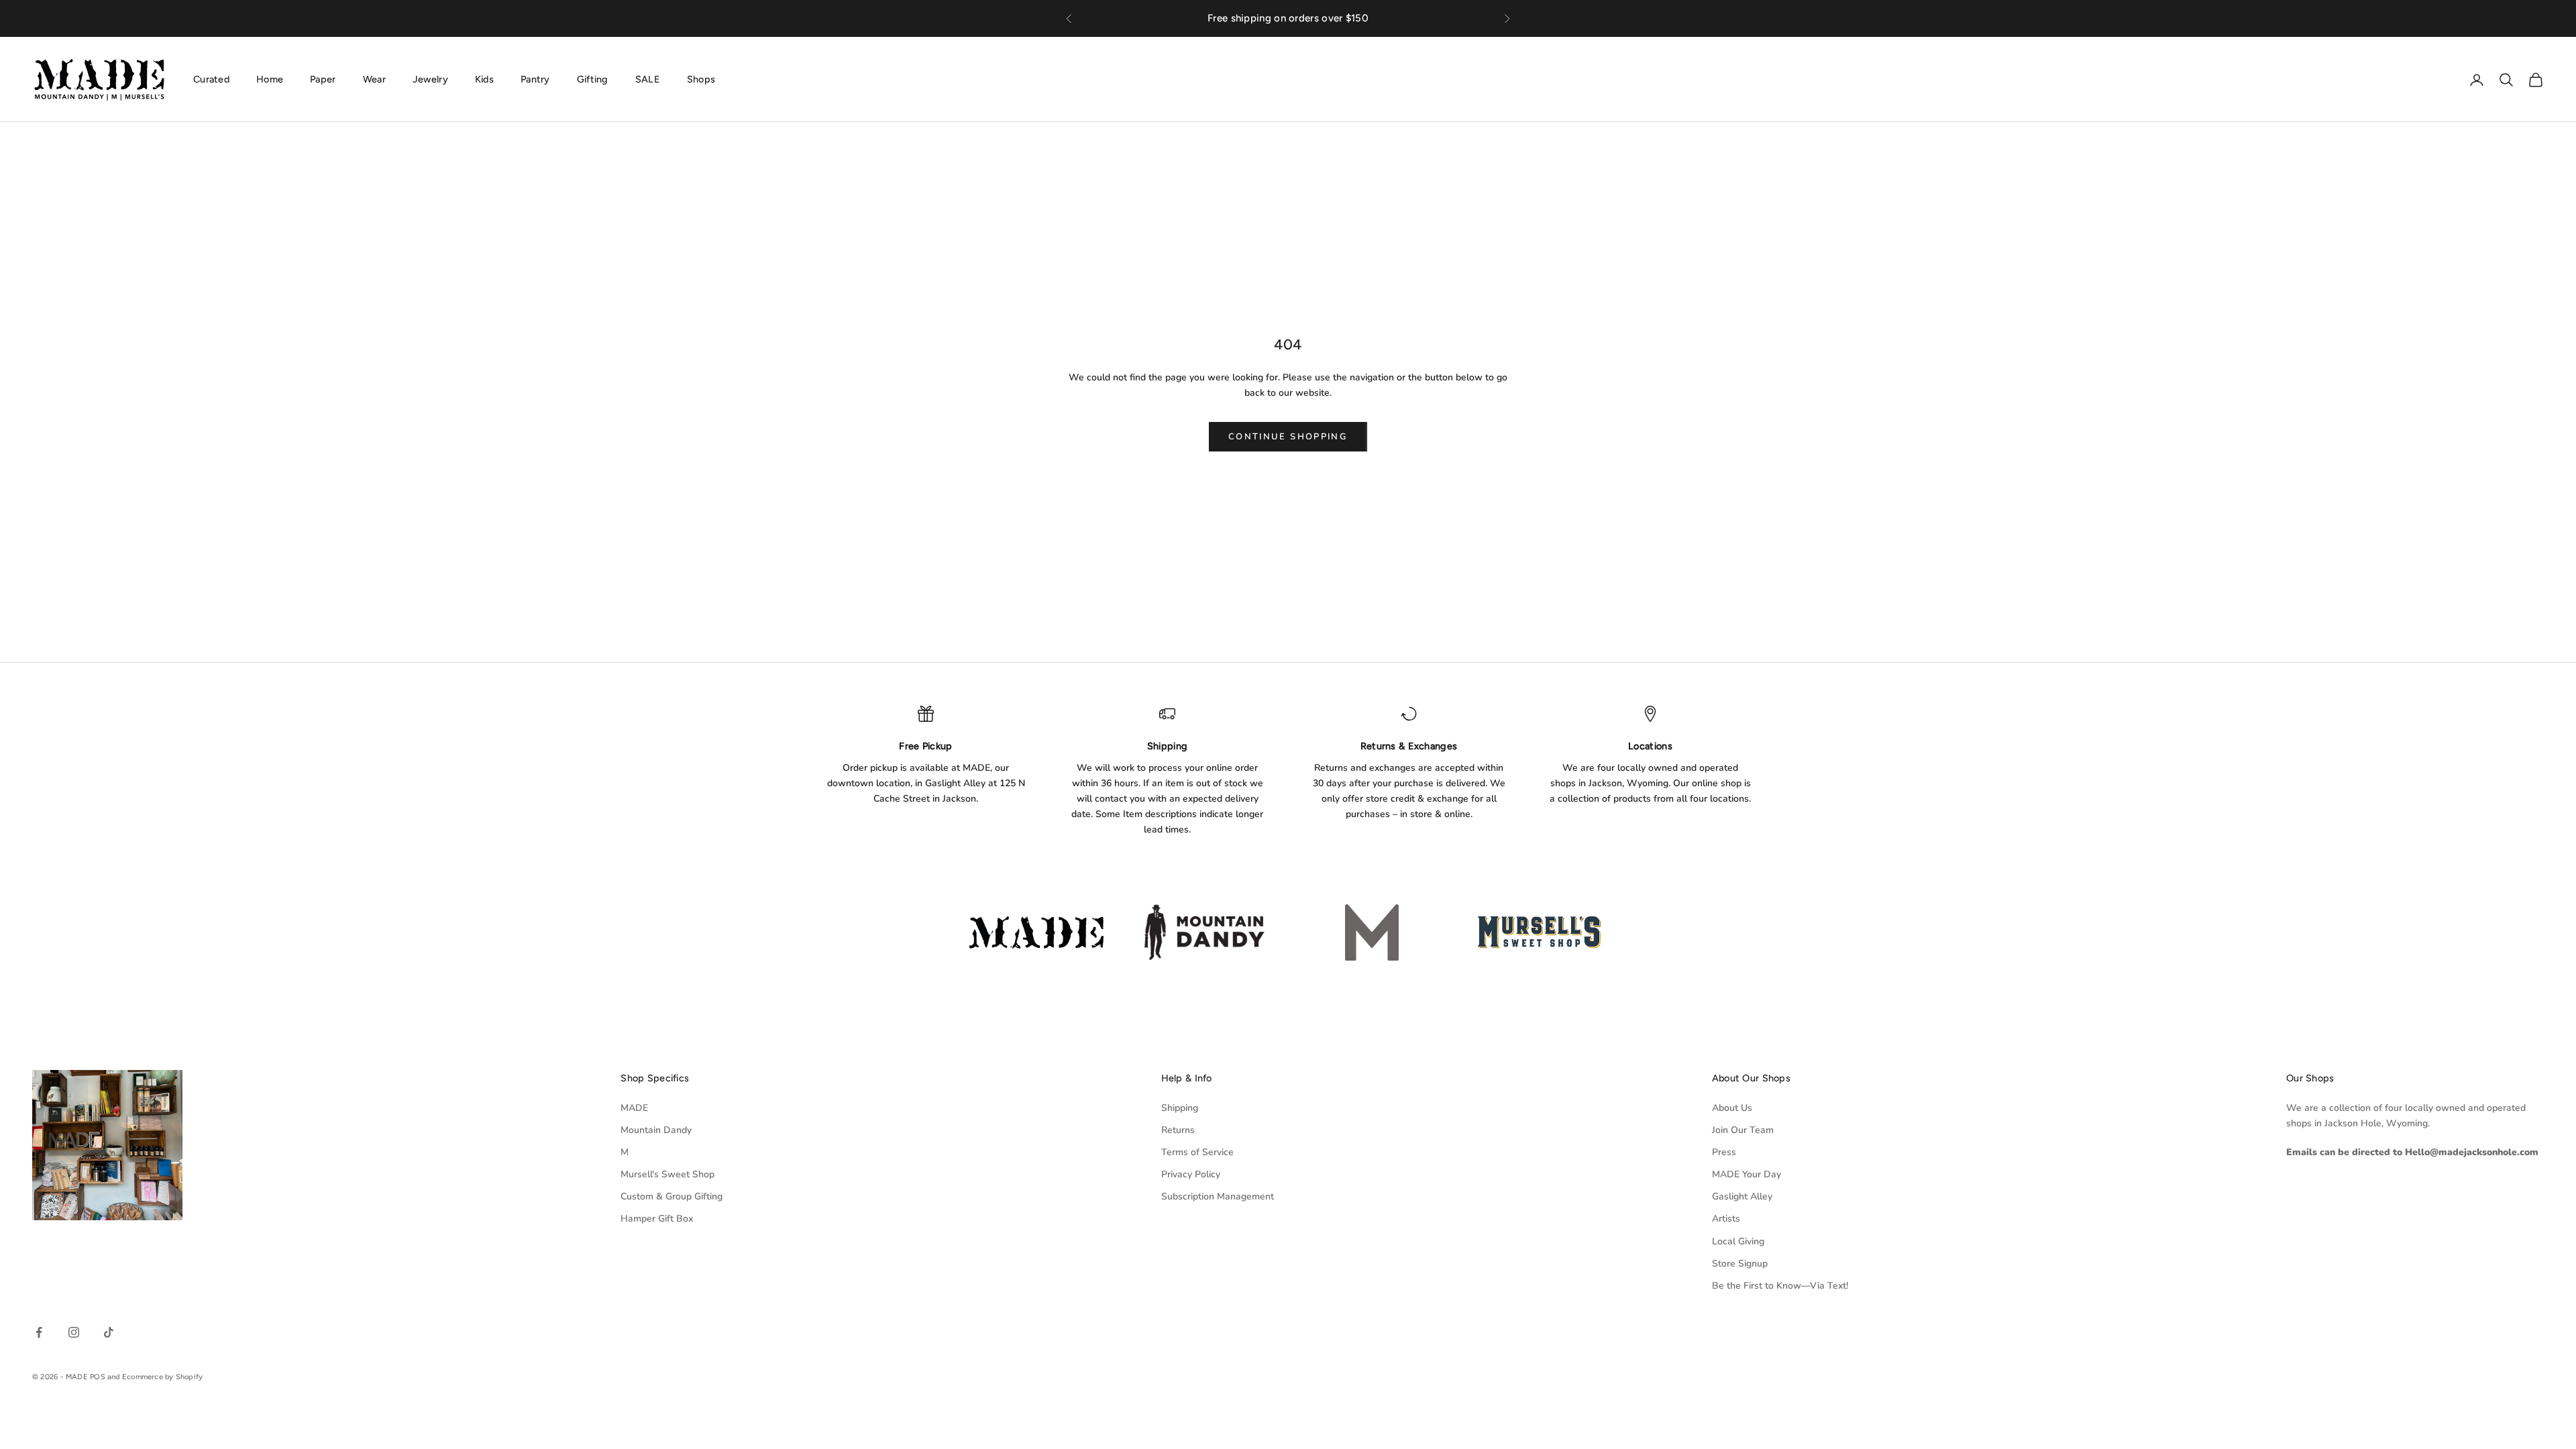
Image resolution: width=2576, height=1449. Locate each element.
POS (98, 1377)
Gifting (593, 79)
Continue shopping (1288, 437)
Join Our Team (1743, 1130)
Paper (323, 79)
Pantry (535, 79)
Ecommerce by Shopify (162, 1377)
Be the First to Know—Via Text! (1780, 1286)
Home (270, 79)
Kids (484, 79)
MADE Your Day (1747, 1174)
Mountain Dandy (656, 1130)
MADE (634, 1108)
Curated (211, 79)
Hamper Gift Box (657, 1219)
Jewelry (430, 79)
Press (1724, 1152)
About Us (1732, 1108)
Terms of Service (1197, 1152)
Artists (1726, 1219)
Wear (374, 79)
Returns (1178, 1130)
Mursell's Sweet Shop (667, 1174)
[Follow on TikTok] (109, 1332)
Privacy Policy (1191, 1174)
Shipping (1180, 1108)
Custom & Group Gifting (672, 1196)
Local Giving (1738, 1241)
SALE (648, 79)
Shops (701, 79)
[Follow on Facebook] (39, 1332)
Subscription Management (1218, 1196)
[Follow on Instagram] (74, 1332)
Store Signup (1740, 1264)
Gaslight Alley (1742, 1196)
